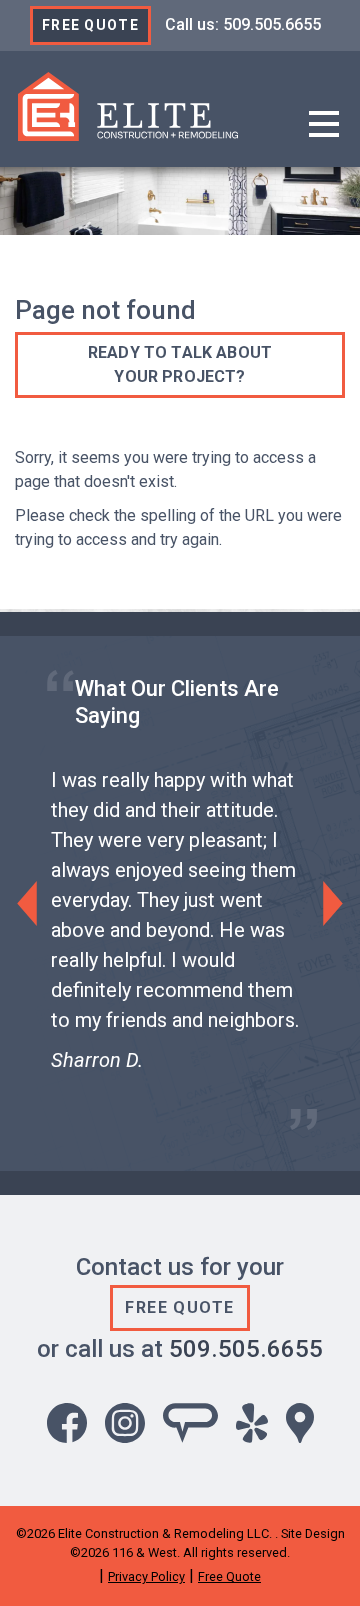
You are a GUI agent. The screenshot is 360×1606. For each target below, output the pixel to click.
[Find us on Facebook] (67, 1421)
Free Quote (90, 25)
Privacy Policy (146, 1576)
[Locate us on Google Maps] (300, 1421)
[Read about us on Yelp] (252, 1421)
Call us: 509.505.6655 (243, 24)
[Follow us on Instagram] (125, 1421)
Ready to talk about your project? (180, 364)
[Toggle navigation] (324, 125)
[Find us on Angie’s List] (190, 1421)
